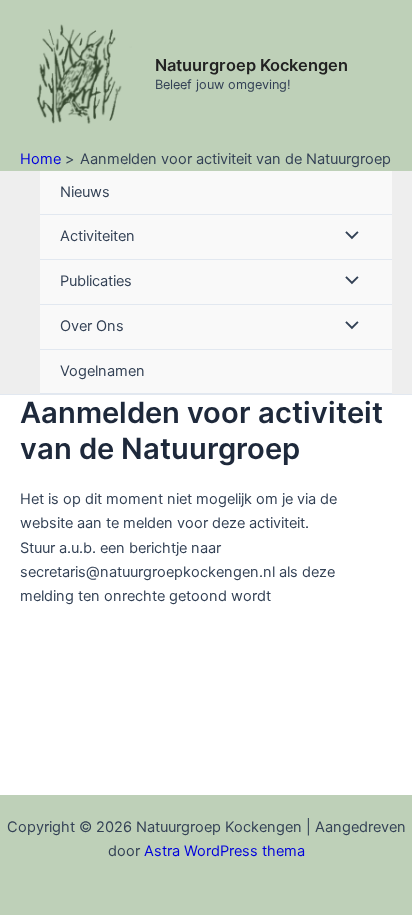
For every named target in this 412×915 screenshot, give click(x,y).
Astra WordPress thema (224, 851)
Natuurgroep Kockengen (251, 65)
